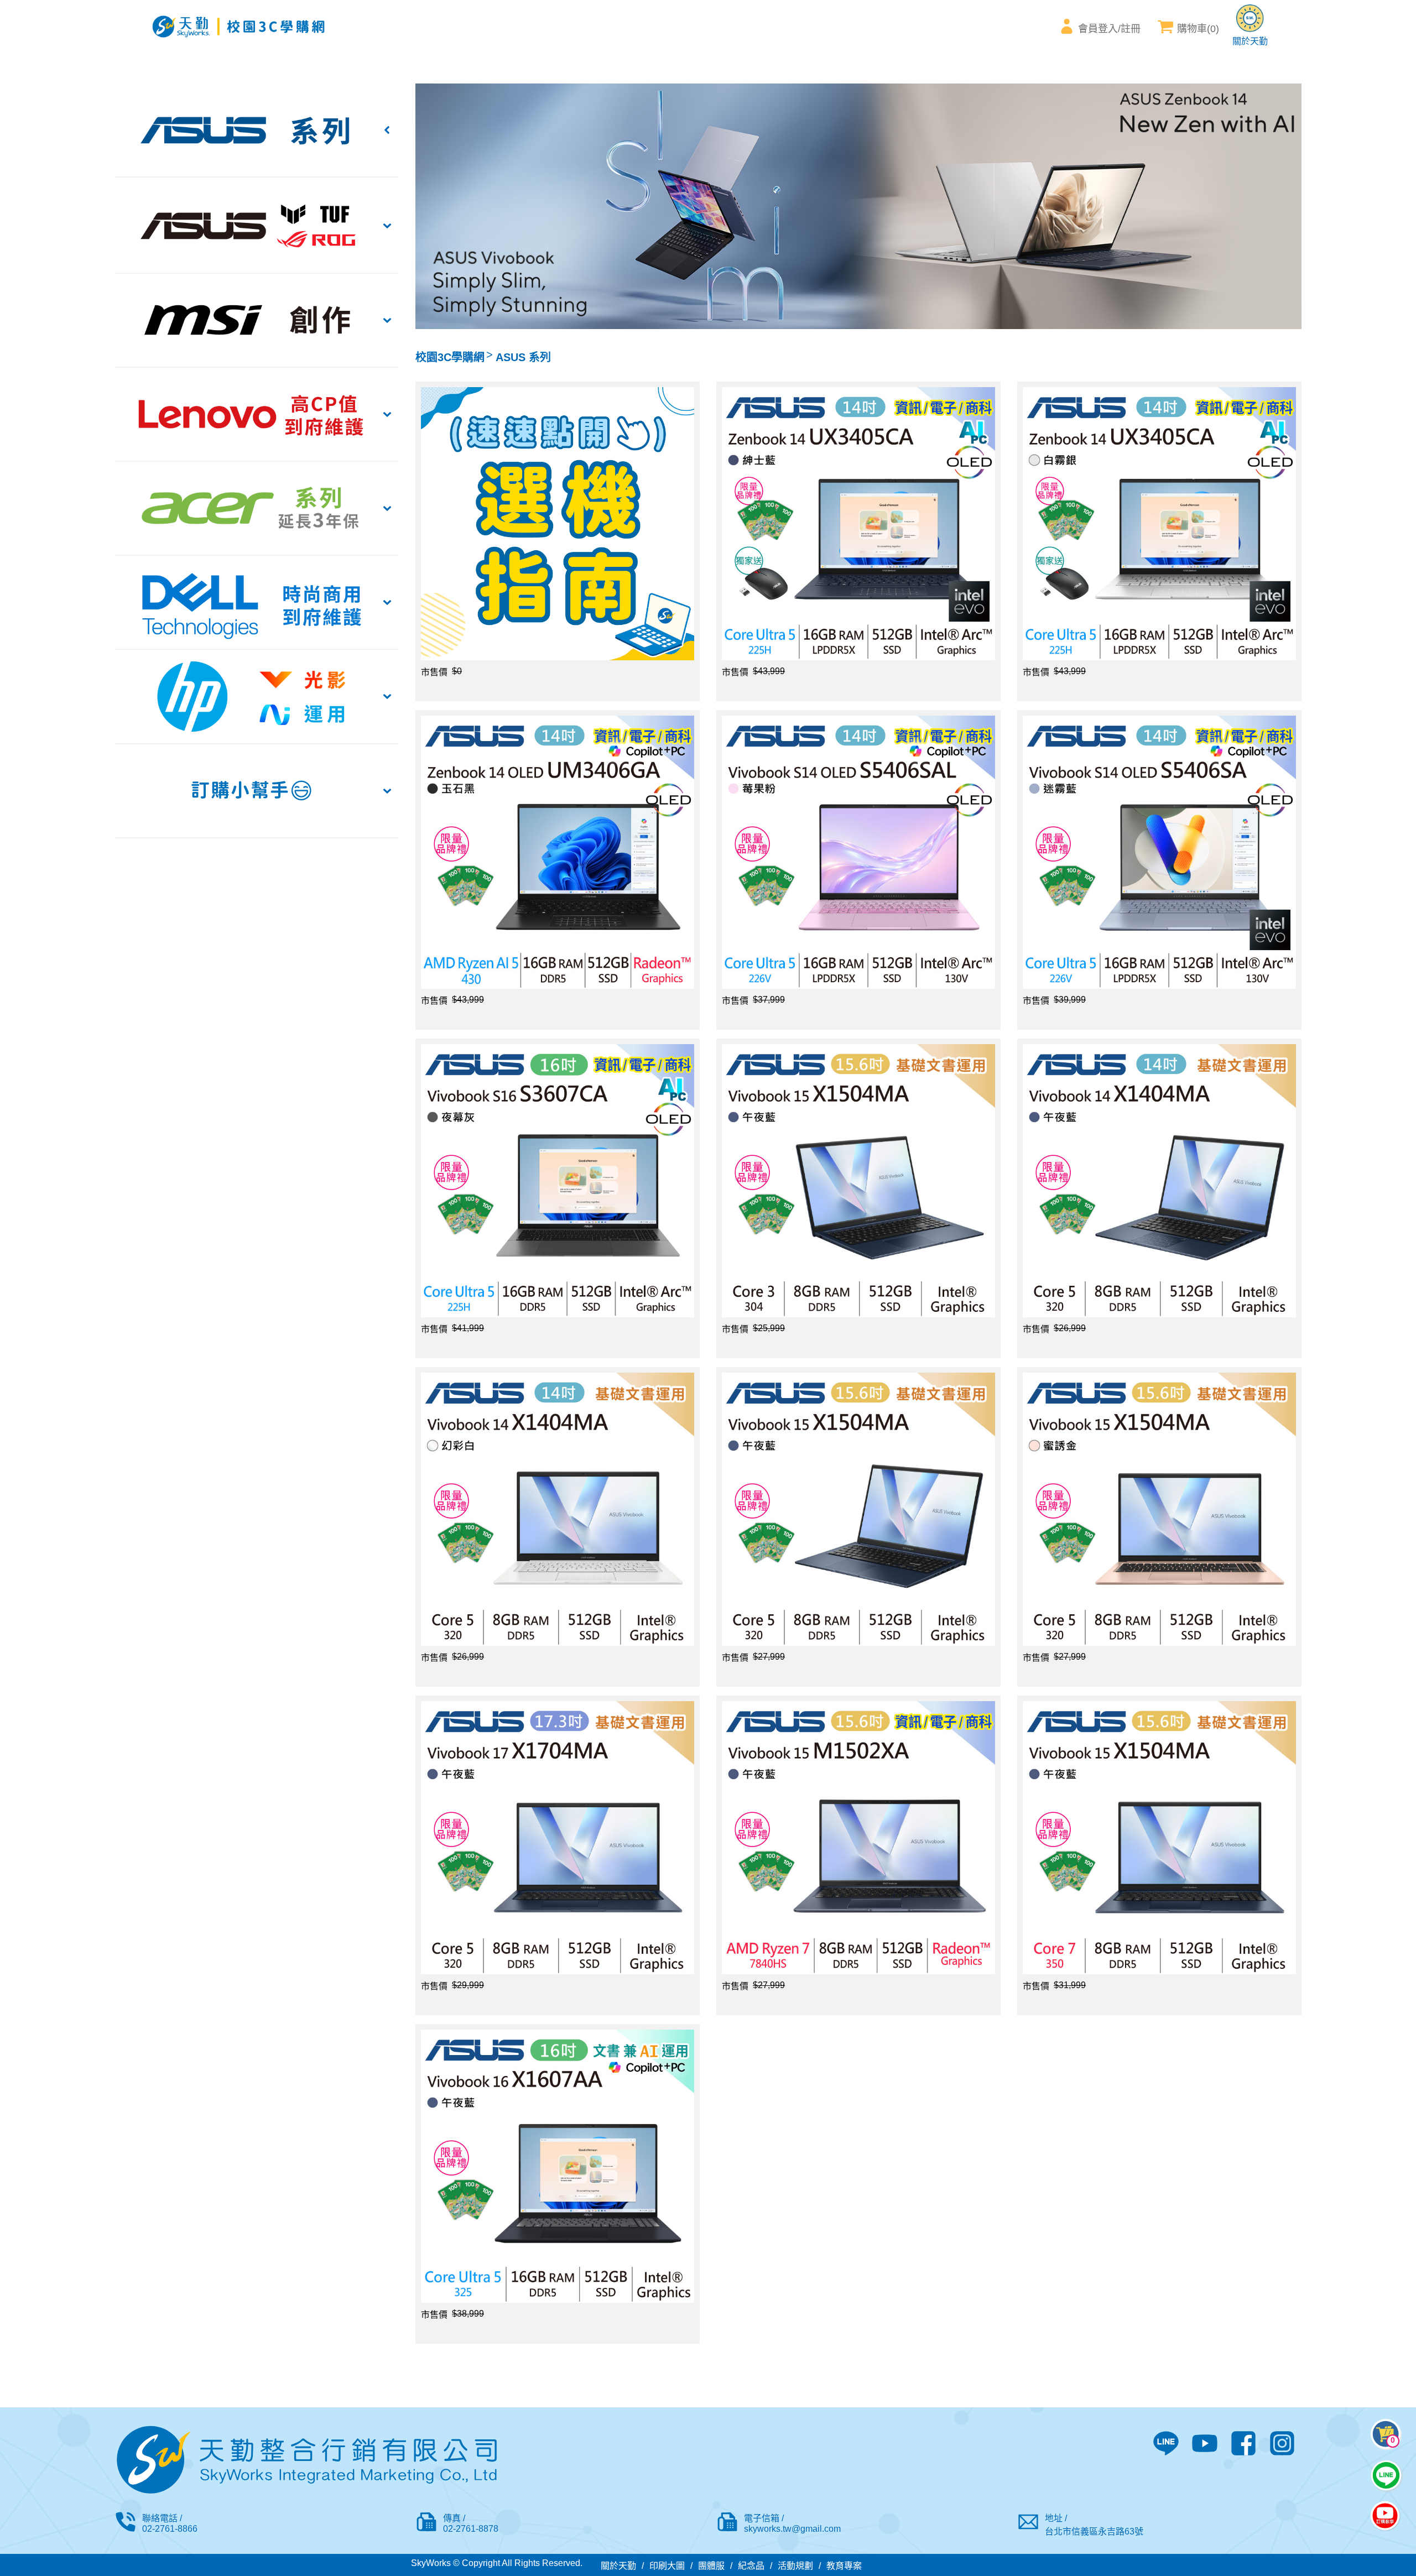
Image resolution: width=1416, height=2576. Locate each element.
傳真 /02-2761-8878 (471, 2523)
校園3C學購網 (450, 357)
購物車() (1198, 29)
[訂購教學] (1385, 2517)
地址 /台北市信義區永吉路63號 (1094, 2525)
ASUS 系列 (523, 357)
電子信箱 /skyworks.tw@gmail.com (792, 2523)
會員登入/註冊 (1109, 29)
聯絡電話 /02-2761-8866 (170, 2523)
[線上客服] (1386, 2475)
